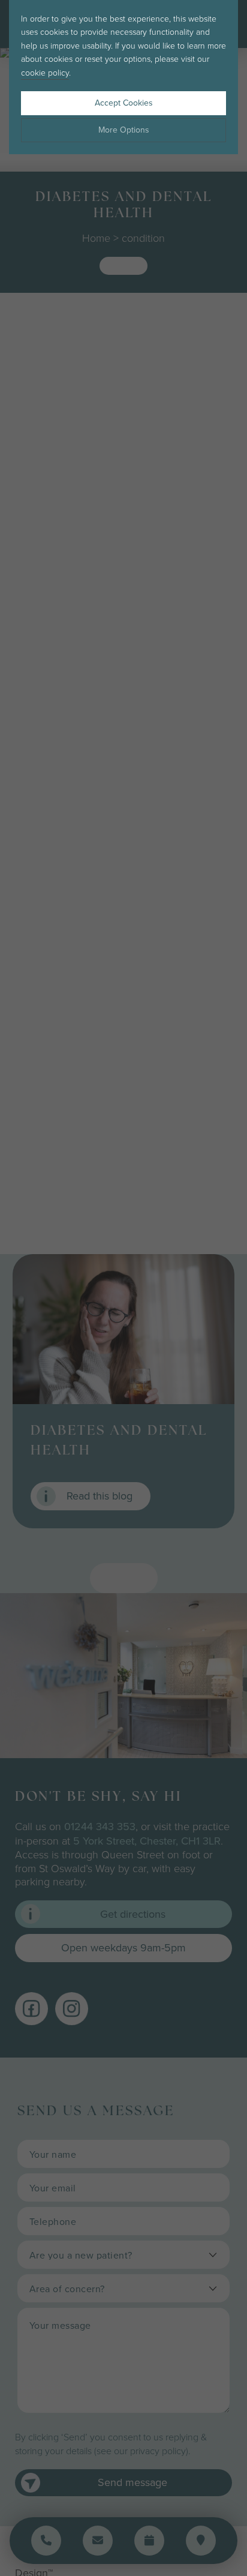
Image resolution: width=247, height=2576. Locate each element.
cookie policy (45, 72)
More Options (124, 130)
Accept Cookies (124, 103)
